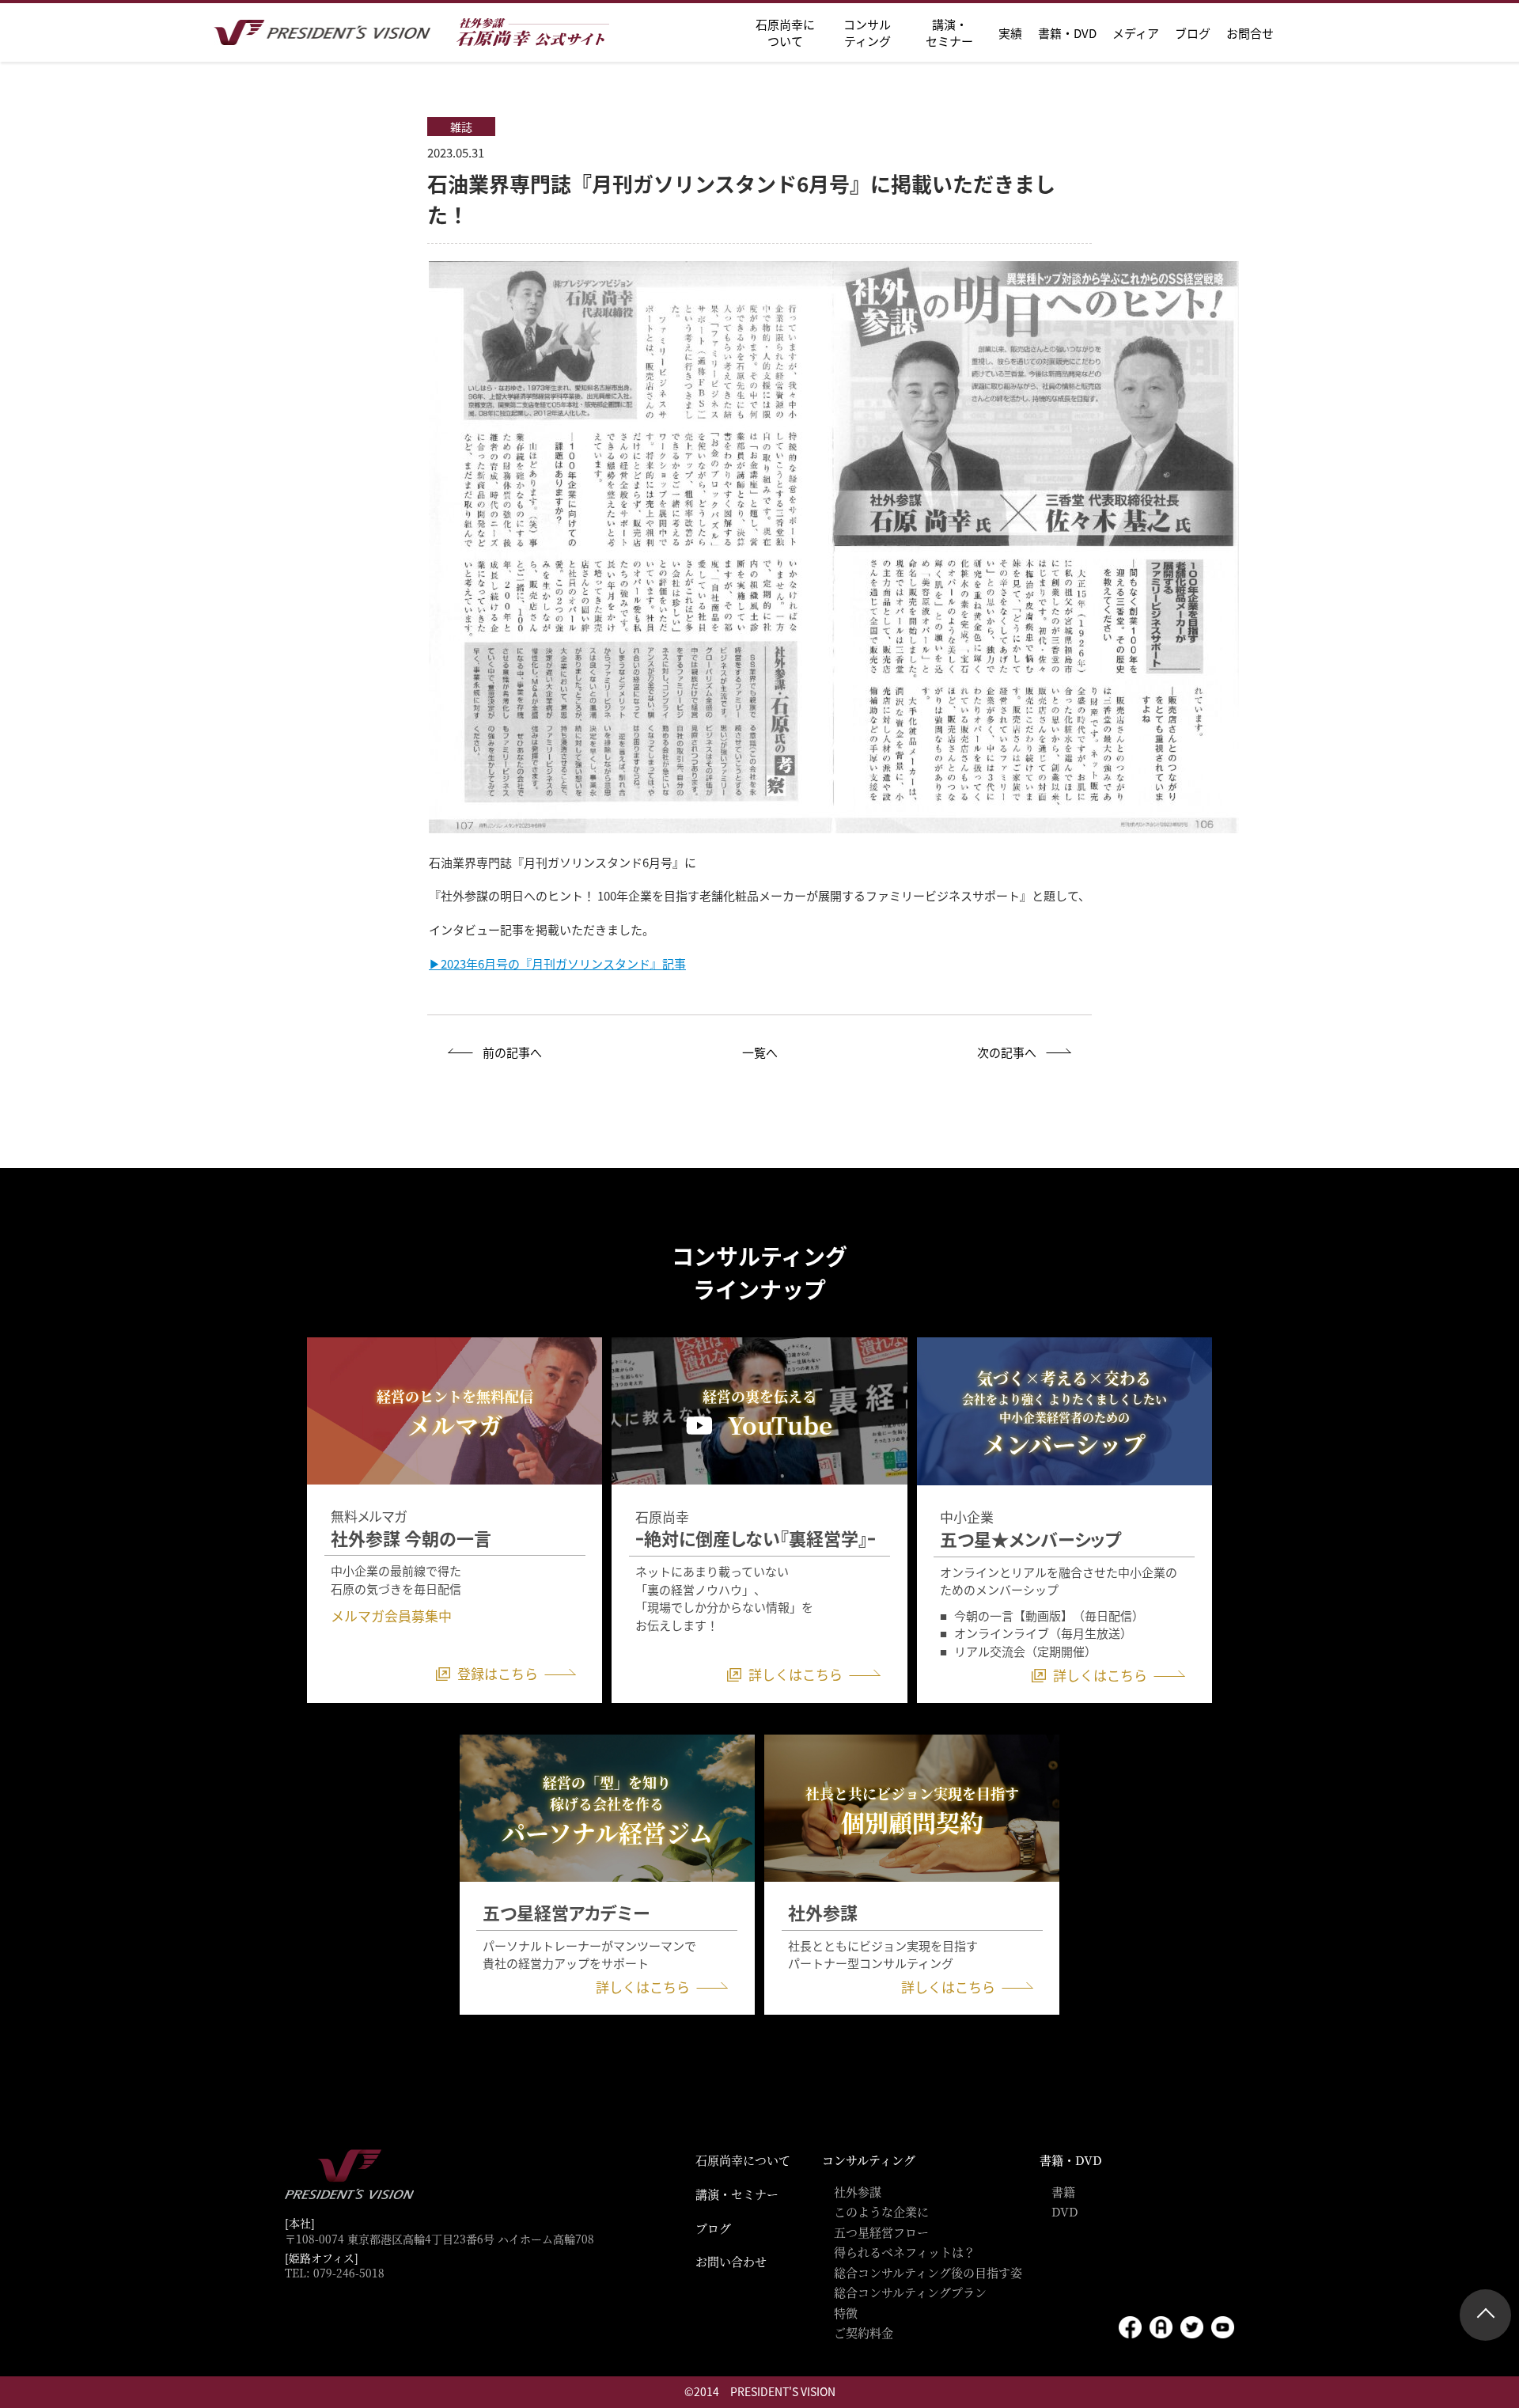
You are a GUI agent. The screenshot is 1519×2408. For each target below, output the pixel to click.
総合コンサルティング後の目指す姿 (928, 2272)
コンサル (867, 32)
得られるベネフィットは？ (905, 2252)
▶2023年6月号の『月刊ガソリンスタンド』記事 (557, 963)
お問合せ (1250, 33)
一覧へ (760, 1052)
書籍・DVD (1067, 33)
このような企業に (881, 2211)
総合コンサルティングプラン (910, 2292)
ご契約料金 (864, 2332)
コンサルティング (869, 2160)
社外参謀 (858, 2192)
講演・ (949, 32)
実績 (1010, 33)
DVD (1065, 2211)
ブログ (1193, 33)
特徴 (846, 2313)
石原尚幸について (743, 2160)
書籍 (1063, 2192)
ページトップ (1485, 2315)
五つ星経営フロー (881, 2232)
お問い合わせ (731, 2261)
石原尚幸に (785, 32)
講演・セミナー (737, 2194)
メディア (1136, 33)
